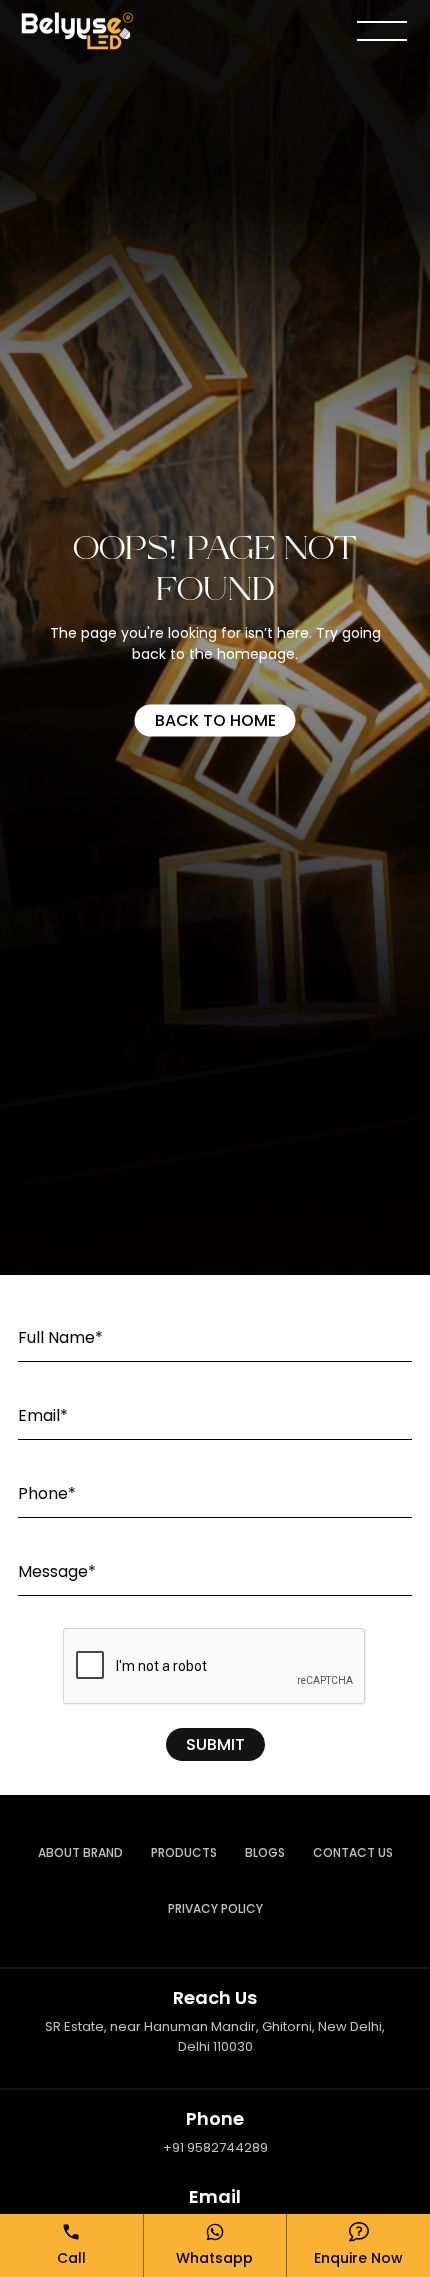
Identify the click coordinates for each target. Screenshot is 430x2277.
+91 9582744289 (215, 2147)
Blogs (265, 1852)
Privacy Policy (215, 1908)
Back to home (215, 719)
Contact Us (353, 1852)
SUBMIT (215, 1744)
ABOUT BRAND (80, 1852)
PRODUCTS (184, 1852)
